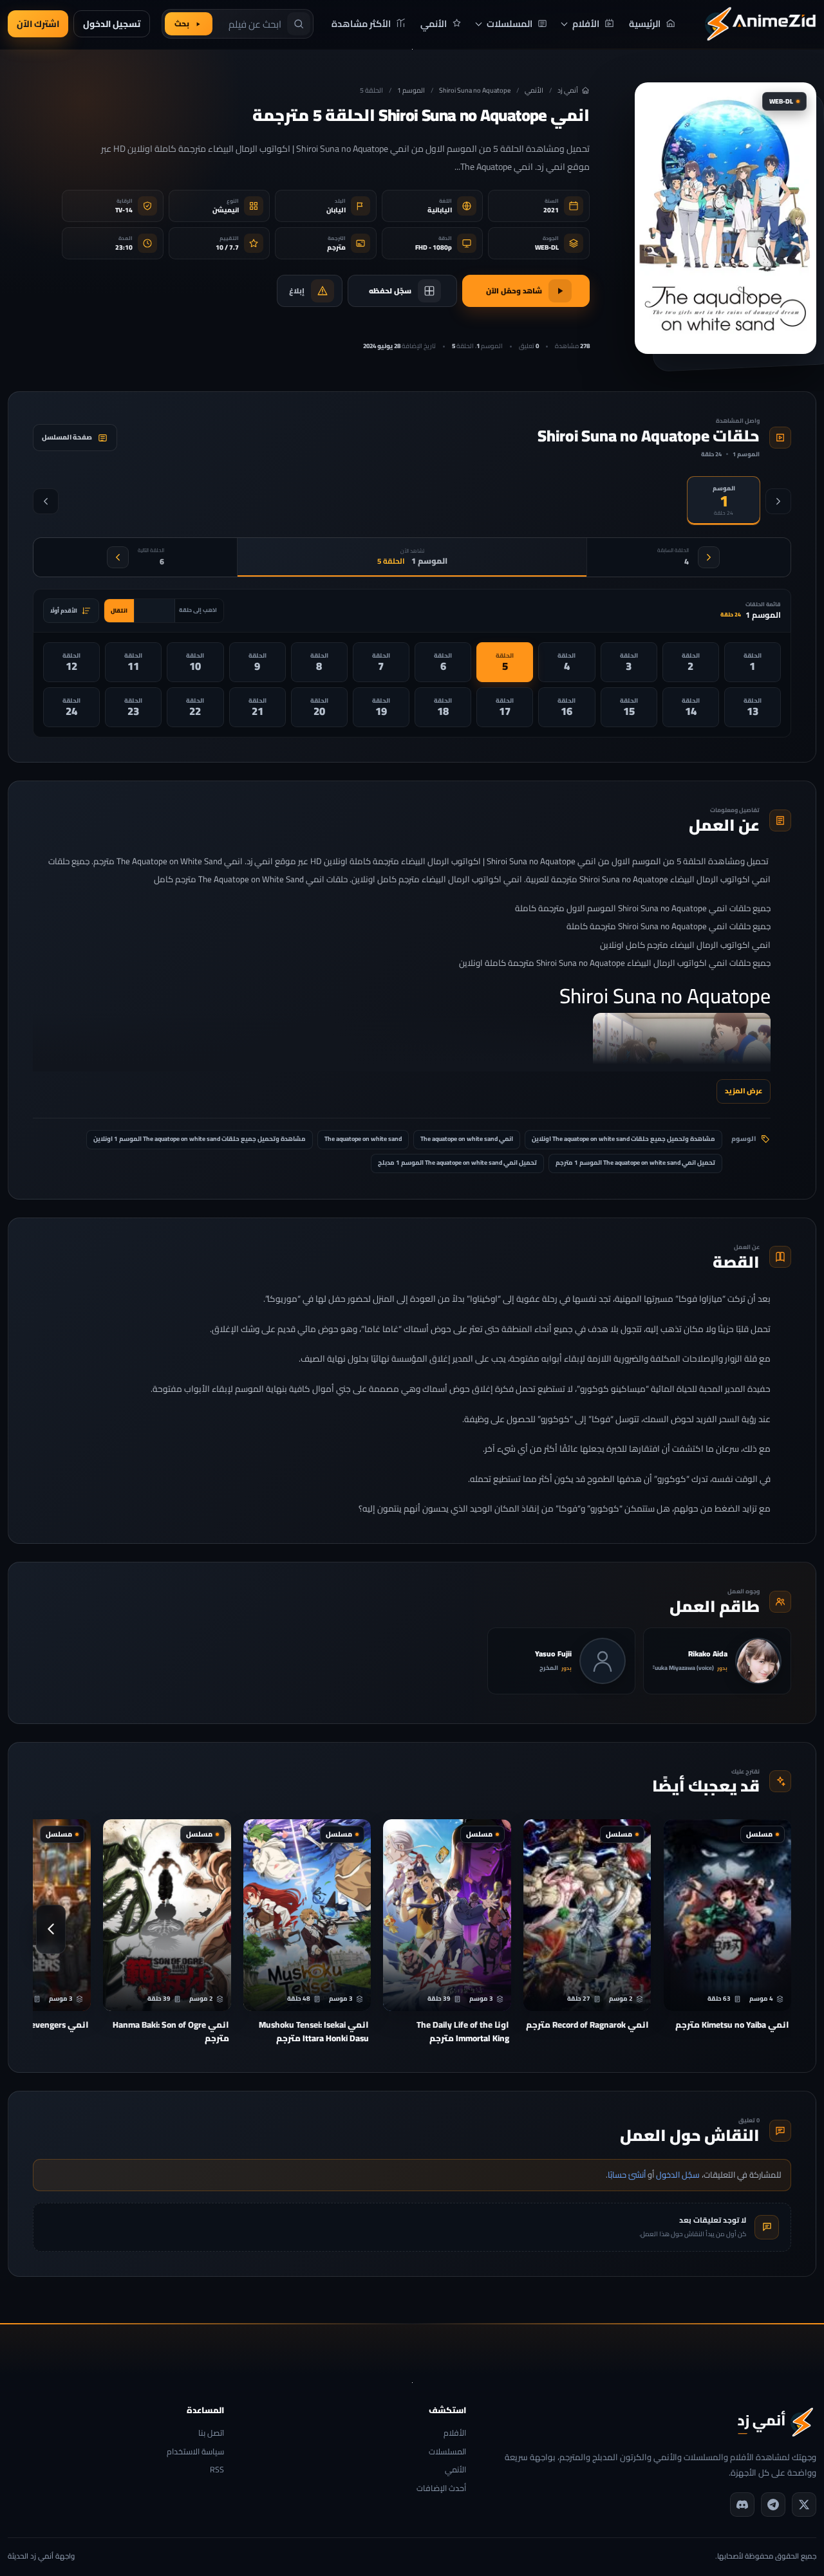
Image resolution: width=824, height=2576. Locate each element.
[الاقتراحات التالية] (51, 1929)
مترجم (336, 247)
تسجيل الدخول (112, 24)
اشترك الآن (38, 24)
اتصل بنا (211, 2433)
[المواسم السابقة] (778, 501)
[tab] (724, 501)
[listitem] (753, 662)
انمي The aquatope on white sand (467, 1139)
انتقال (119, 610)
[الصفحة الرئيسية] (760, 24)
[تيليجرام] (773, 2505)
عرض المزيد (744, 1090)
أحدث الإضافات (441, 2489)
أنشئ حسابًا (627, 2174)
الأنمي (534, 90)
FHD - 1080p (434, 247)
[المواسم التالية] (46, 501)
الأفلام (455, 2433)
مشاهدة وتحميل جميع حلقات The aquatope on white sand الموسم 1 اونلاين (200, 1139)
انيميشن (226, 210)
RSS (217, 2470)
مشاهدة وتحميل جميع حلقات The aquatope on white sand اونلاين (623, 1139)
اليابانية (440, 210)
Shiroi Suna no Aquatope (475, 90)
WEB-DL (547, 247)
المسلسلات (447, 2452)
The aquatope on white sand (363, 1139)
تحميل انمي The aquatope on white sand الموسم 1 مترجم (635, 1163)
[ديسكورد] (742, 2505)
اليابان (336, 210)
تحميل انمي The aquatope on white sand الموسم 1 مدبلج (457, 1163)
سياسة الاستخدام (195, 2452)
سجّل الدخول (678, 2174)
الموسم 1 (411, 90)
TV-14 (124, 210)
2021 (551, 210)
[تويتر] (804, 2505)
